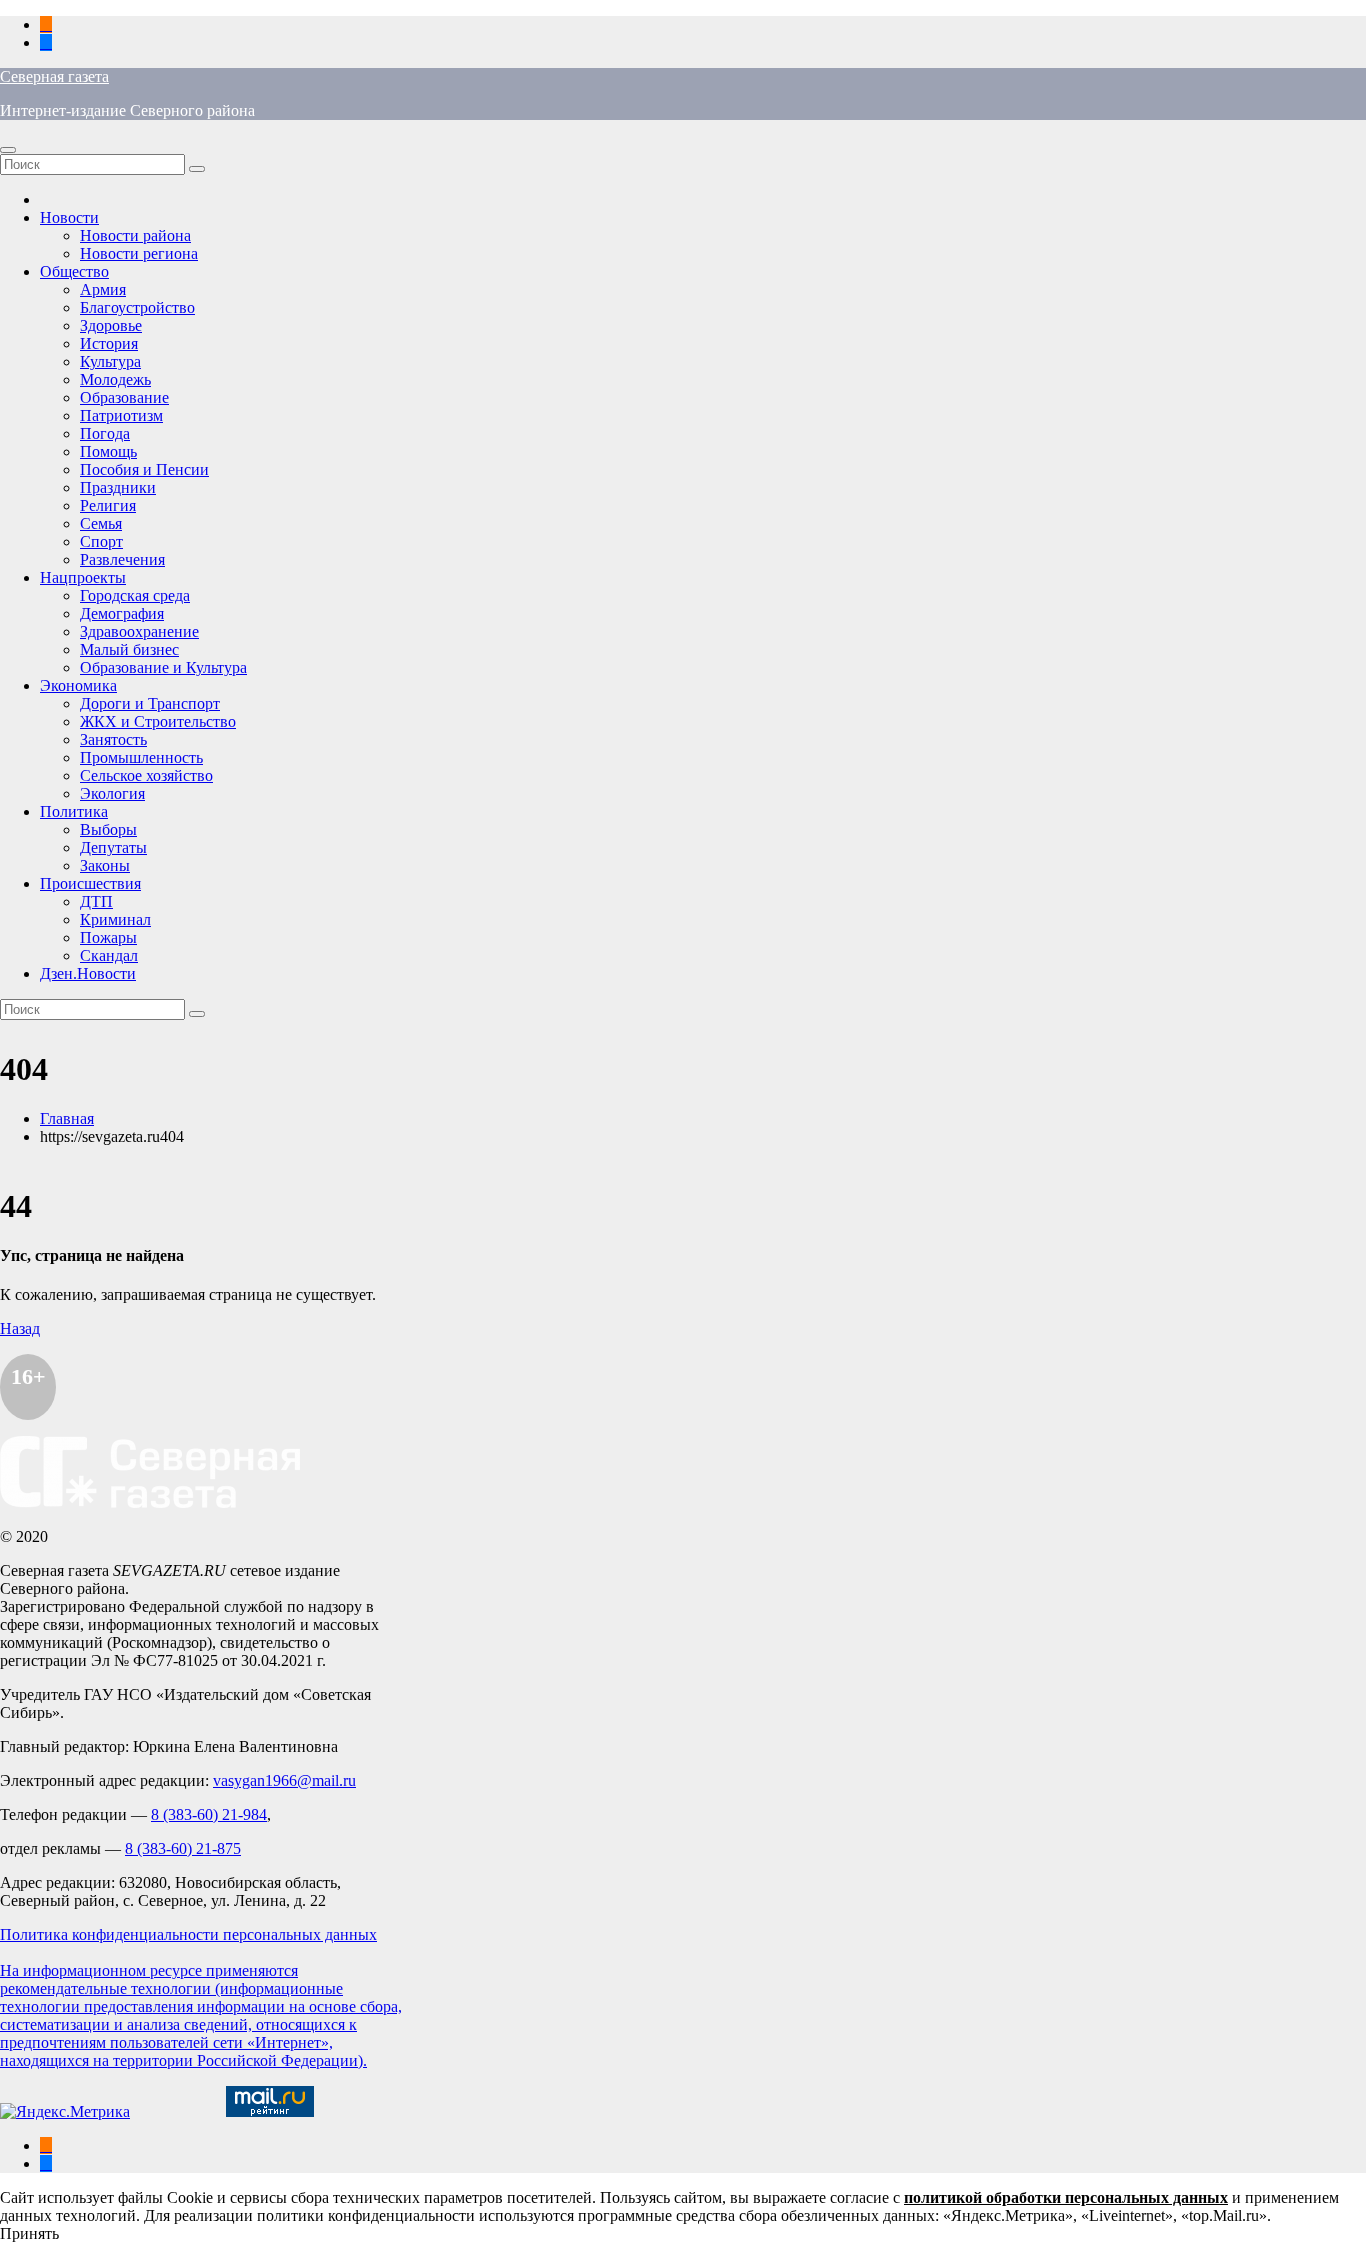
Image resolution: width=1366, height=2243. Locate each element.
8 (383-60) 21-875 (183, 1848)
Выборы (108, 829)
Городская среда (135, 595)
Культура (110, 361)
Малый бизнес (129, 649)
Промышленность (141, 757)
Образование (124, 397)
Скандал (109, 955)
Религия (108, 505)
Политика (74, 811)
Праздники (118, 487)
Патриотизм (121, 415)
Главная (67, 1118)
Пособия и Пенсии (144, 469)
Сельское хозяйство (146, 775)
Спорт (101, 541)
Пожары (108, 937)
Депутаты (113, 847)
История (109, 343)
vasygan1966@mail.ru (284, 1780)
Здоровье (111, 325)
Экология (112, 793)
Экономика (78, 685)
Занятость (113, 739)
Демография (122, 613)
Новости (69, 217)
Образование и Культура (163, 667)
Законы (105, 865)
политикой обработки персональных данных (1066, 2197)
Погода (105, 433)
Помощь (108, 451)
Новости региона (139, 253)
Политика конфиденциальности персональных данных (188, 1934)
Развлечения (122, 559)
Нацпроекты (83, 577)
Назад (20, 1328)
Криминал (115, 919)
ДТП (96, 901)
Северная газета (54, 76)
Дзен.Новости (88, 973)
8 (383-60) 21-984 (209, 1814)
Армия (103, 289)
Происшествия (90, 883)
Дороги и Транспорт (150, 703)
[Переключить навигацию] (8, 150)
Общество (74, 271)
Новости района (135, 235)
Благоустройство (137, 307)
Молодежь (115, 379)
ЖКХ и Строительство (158, 721)
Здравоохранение (139, 631)
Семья (101, 523)
